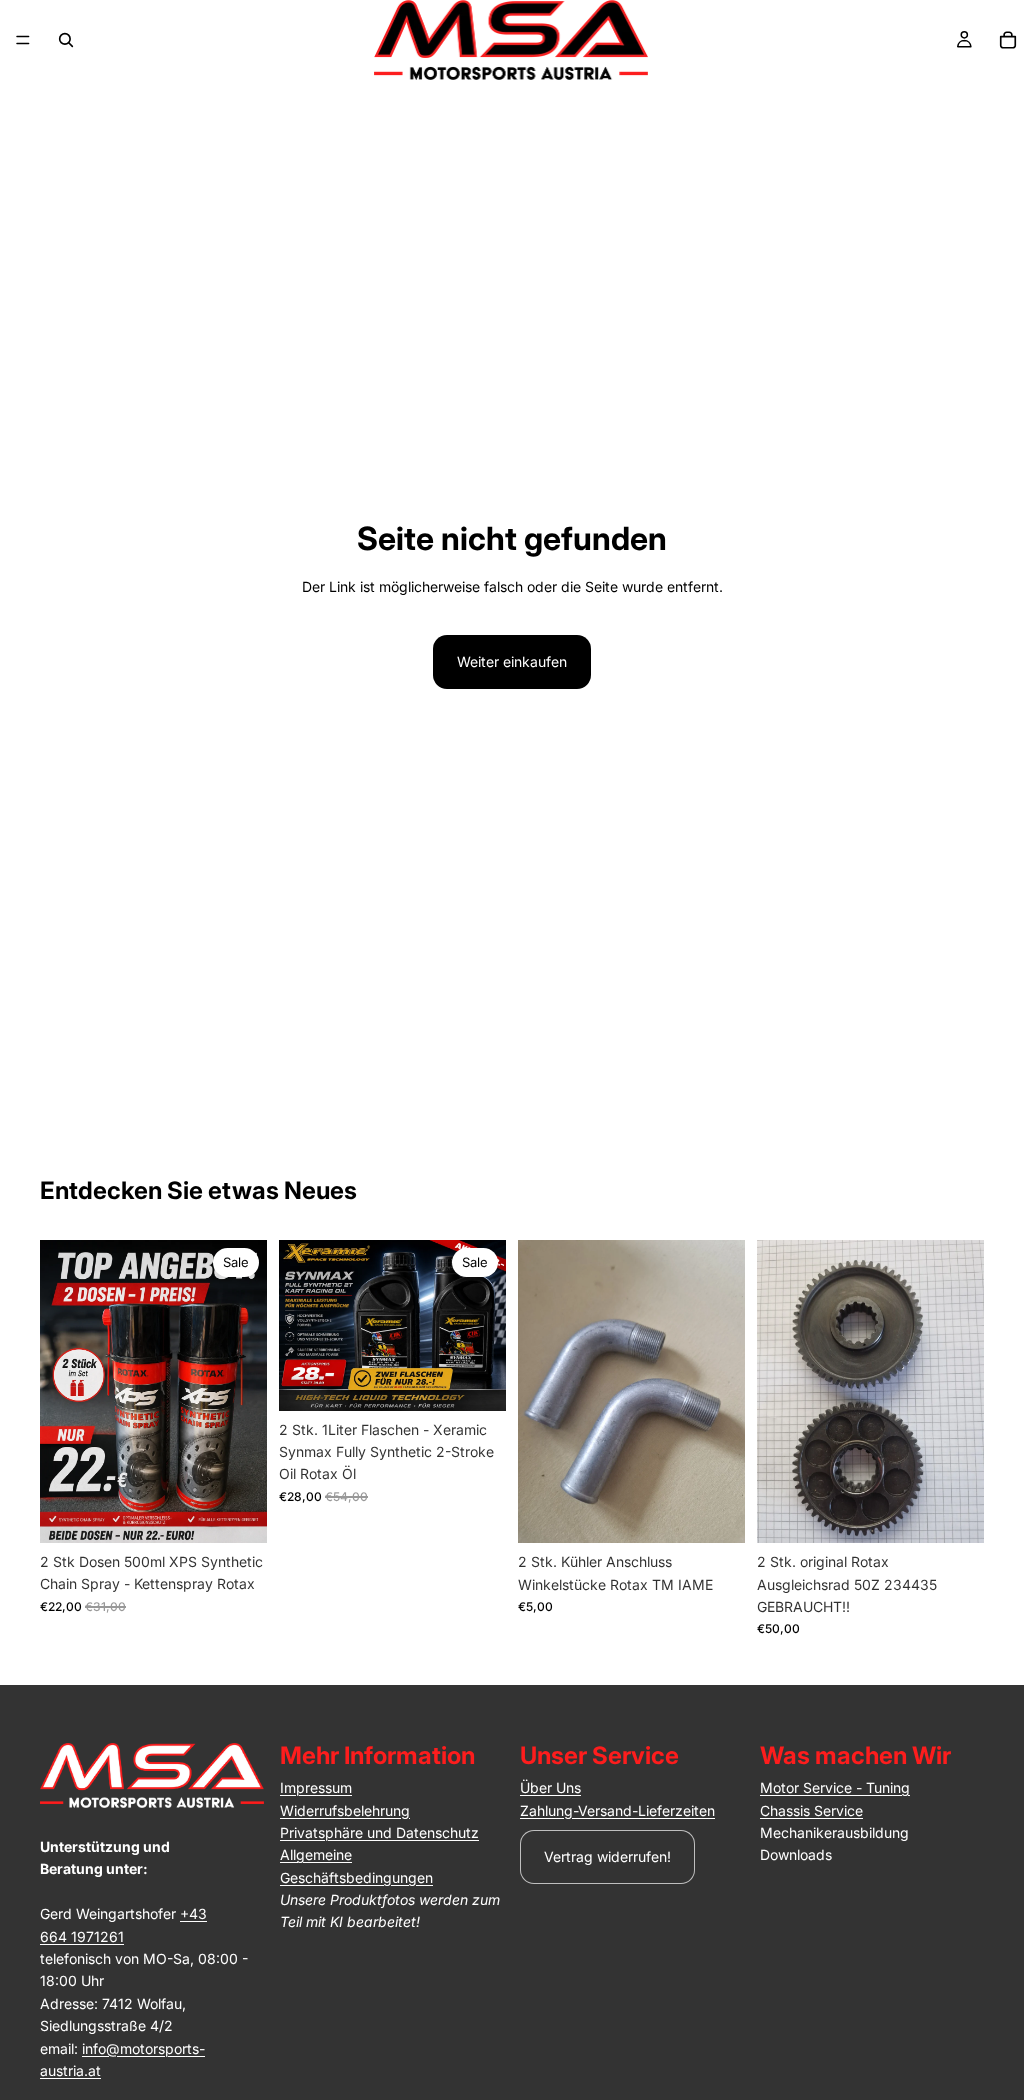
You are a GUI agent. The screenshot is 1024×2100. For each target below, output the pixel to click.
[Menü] (23, 40)
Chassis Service (811, 1810)
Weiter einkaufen (512, 661)
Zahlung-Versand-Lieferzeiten (617, 1810)
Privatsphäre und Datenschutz (379, 1832)
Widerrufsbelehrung (345, 1810)
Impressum (316, 1787)
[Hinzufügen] (236, 1512)
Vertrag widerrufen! (607, 1856)
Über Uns (550, 1787)
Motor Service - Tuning (835, 1787)
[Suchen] (66, 40)
